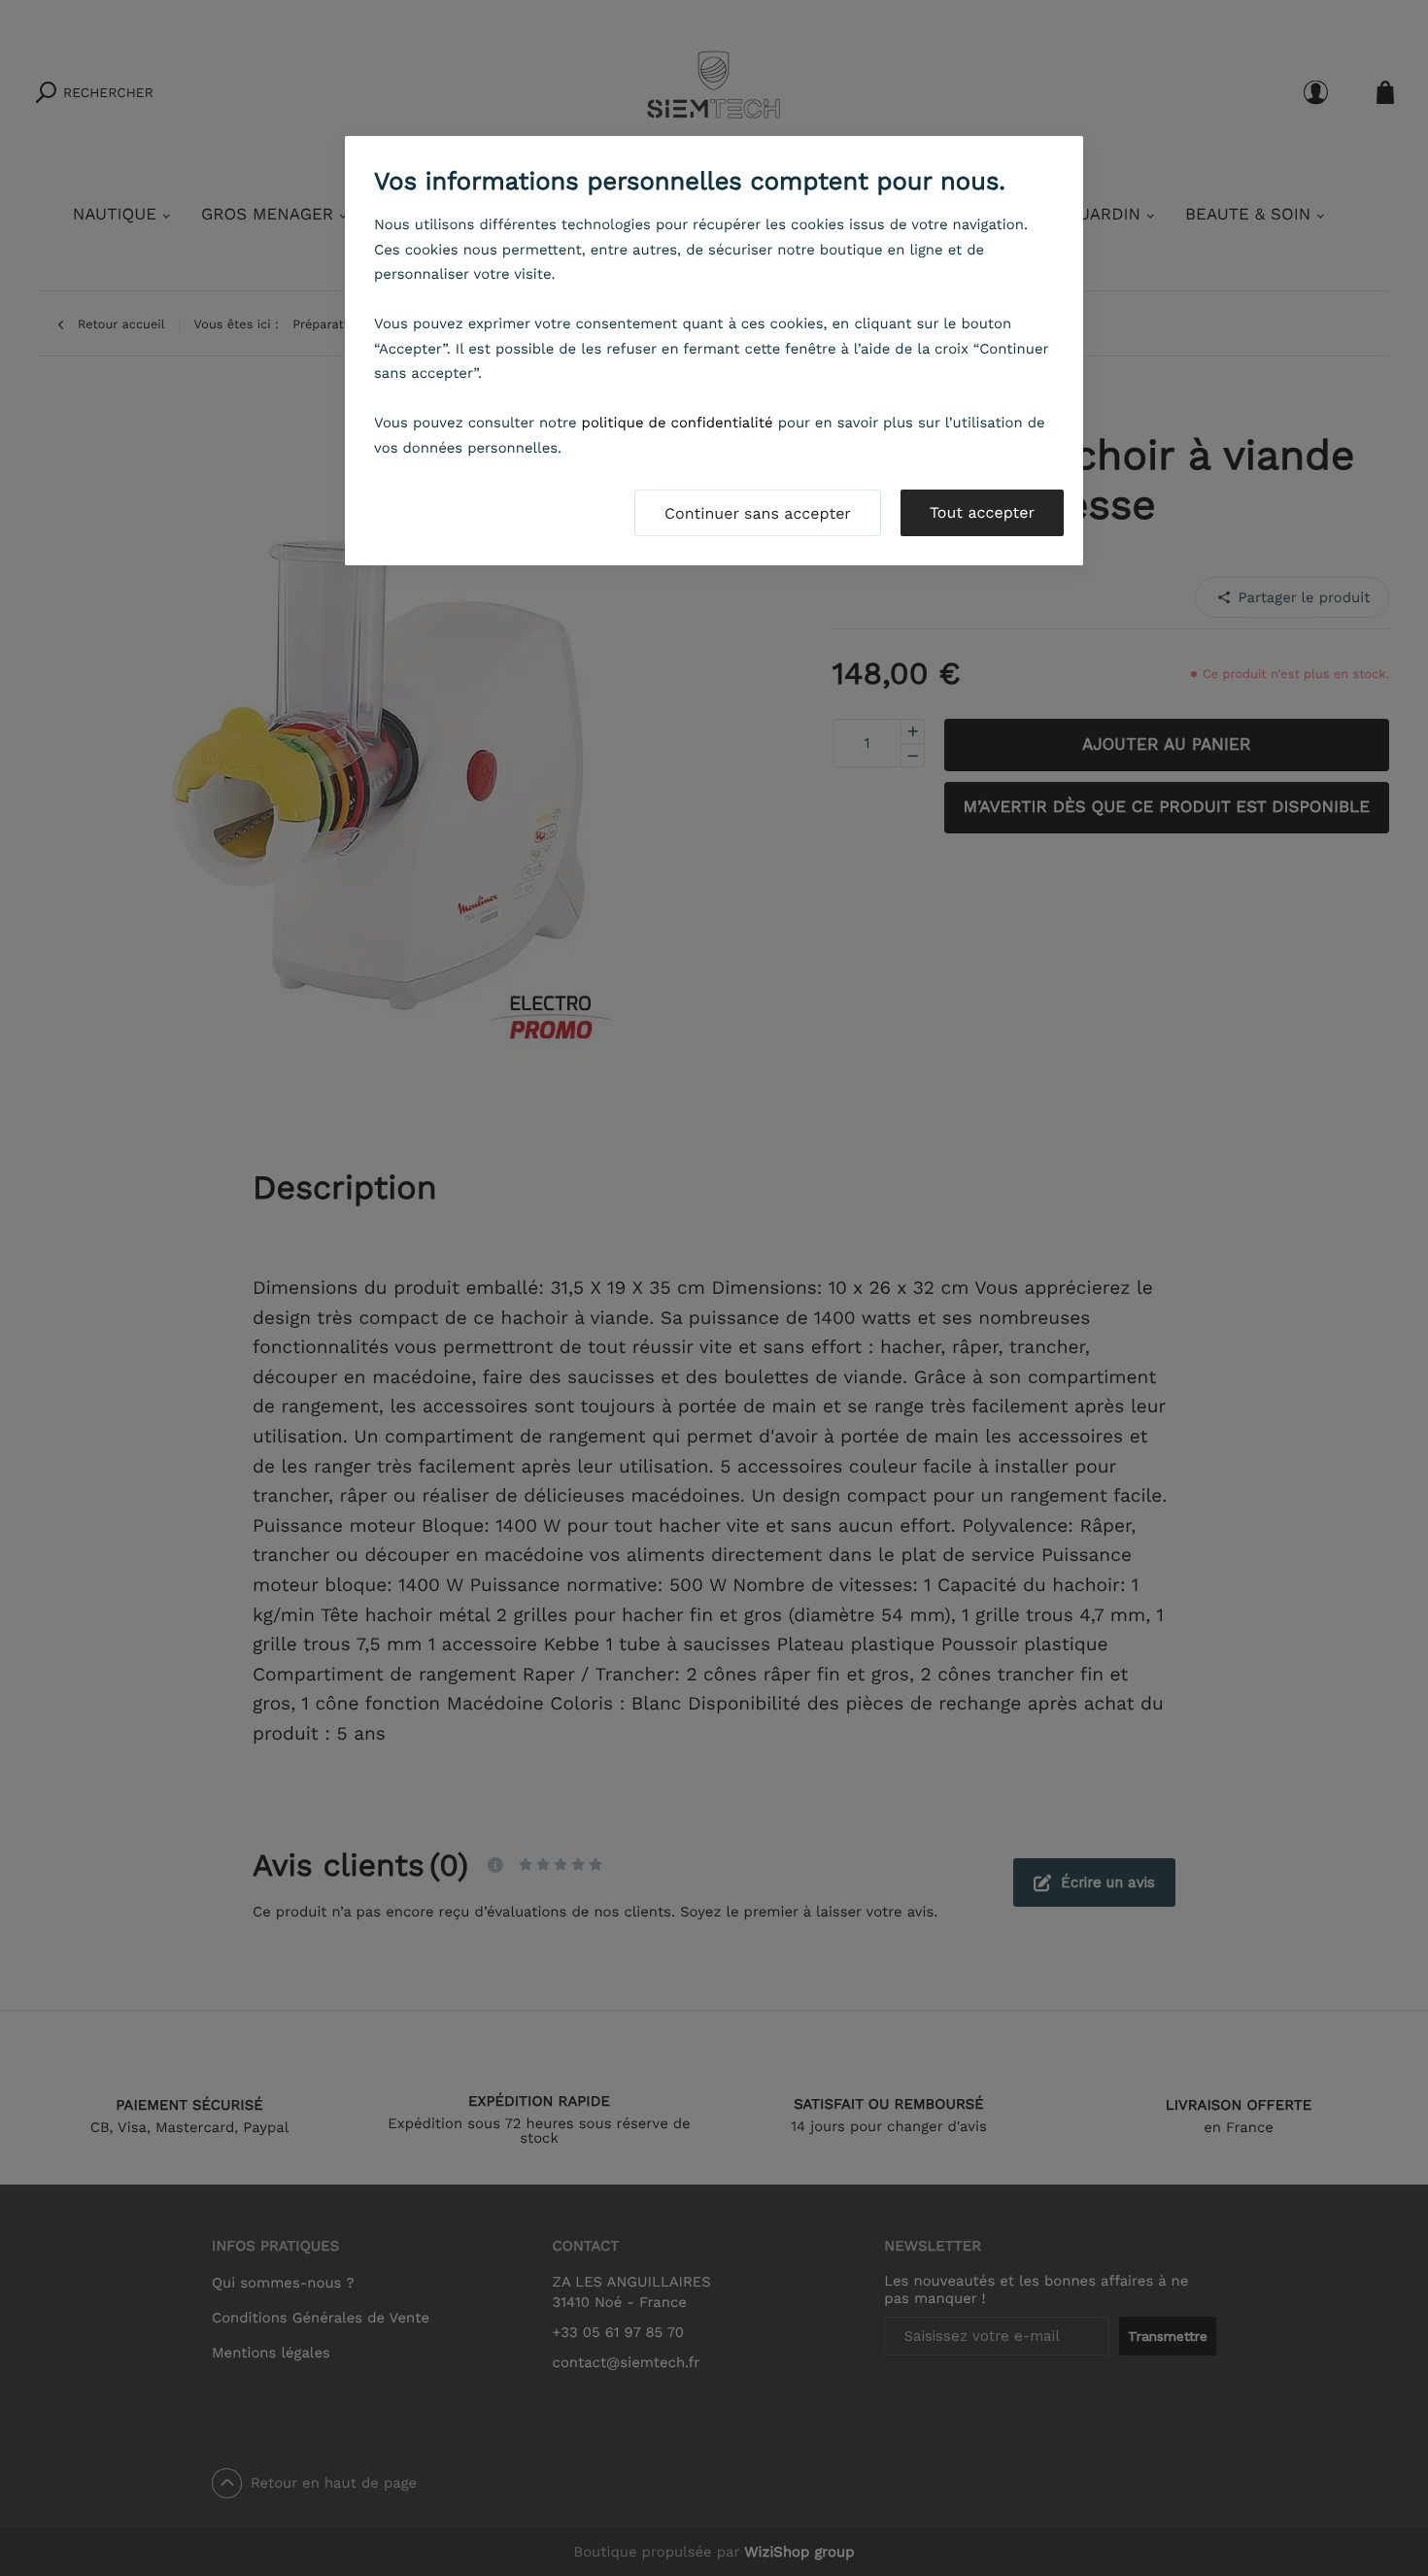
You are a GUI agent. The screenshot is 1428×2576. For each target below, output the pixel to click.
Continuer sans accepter (758, 513)
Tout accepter (982, 512)
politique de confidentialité (678, 423)
